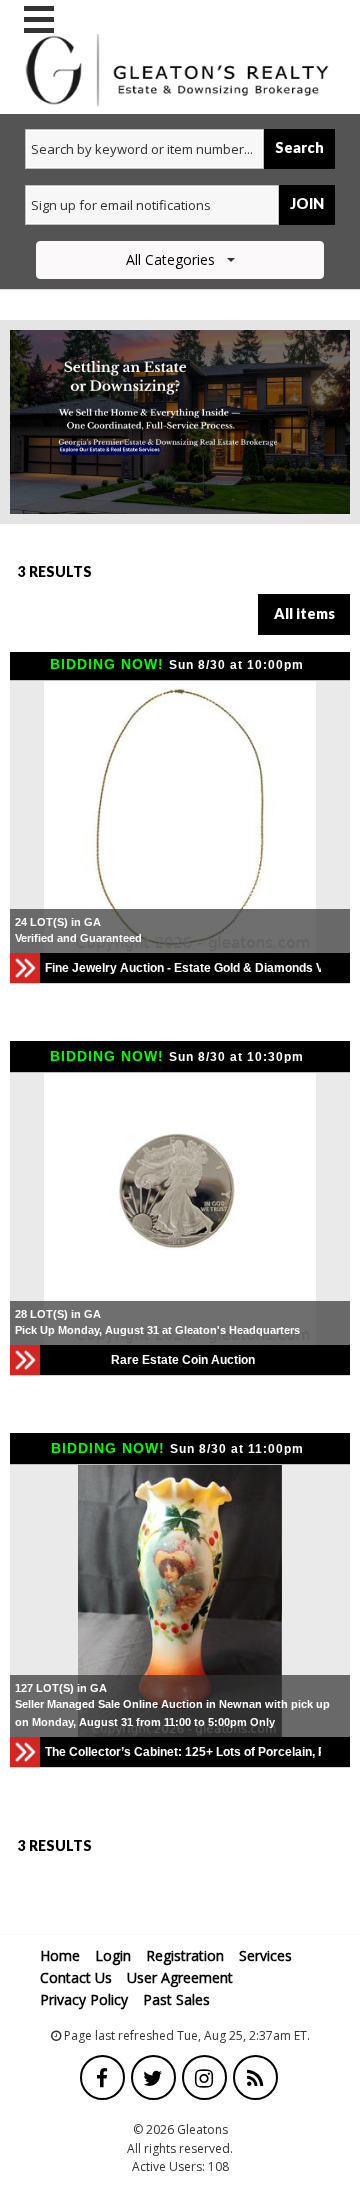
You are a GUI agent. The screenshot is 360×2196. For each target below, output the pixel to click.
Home (60, 1955)
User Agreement (180, 1977)
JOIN (307, 203)
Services (265, 1955)
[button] (28, 817)
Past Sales (176, 1999)
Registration (185, 1955)
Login (113, 1955)
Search (299, 147)
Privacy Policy (84, 1999)
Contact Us (76, 1977)
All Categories (170, 259)
